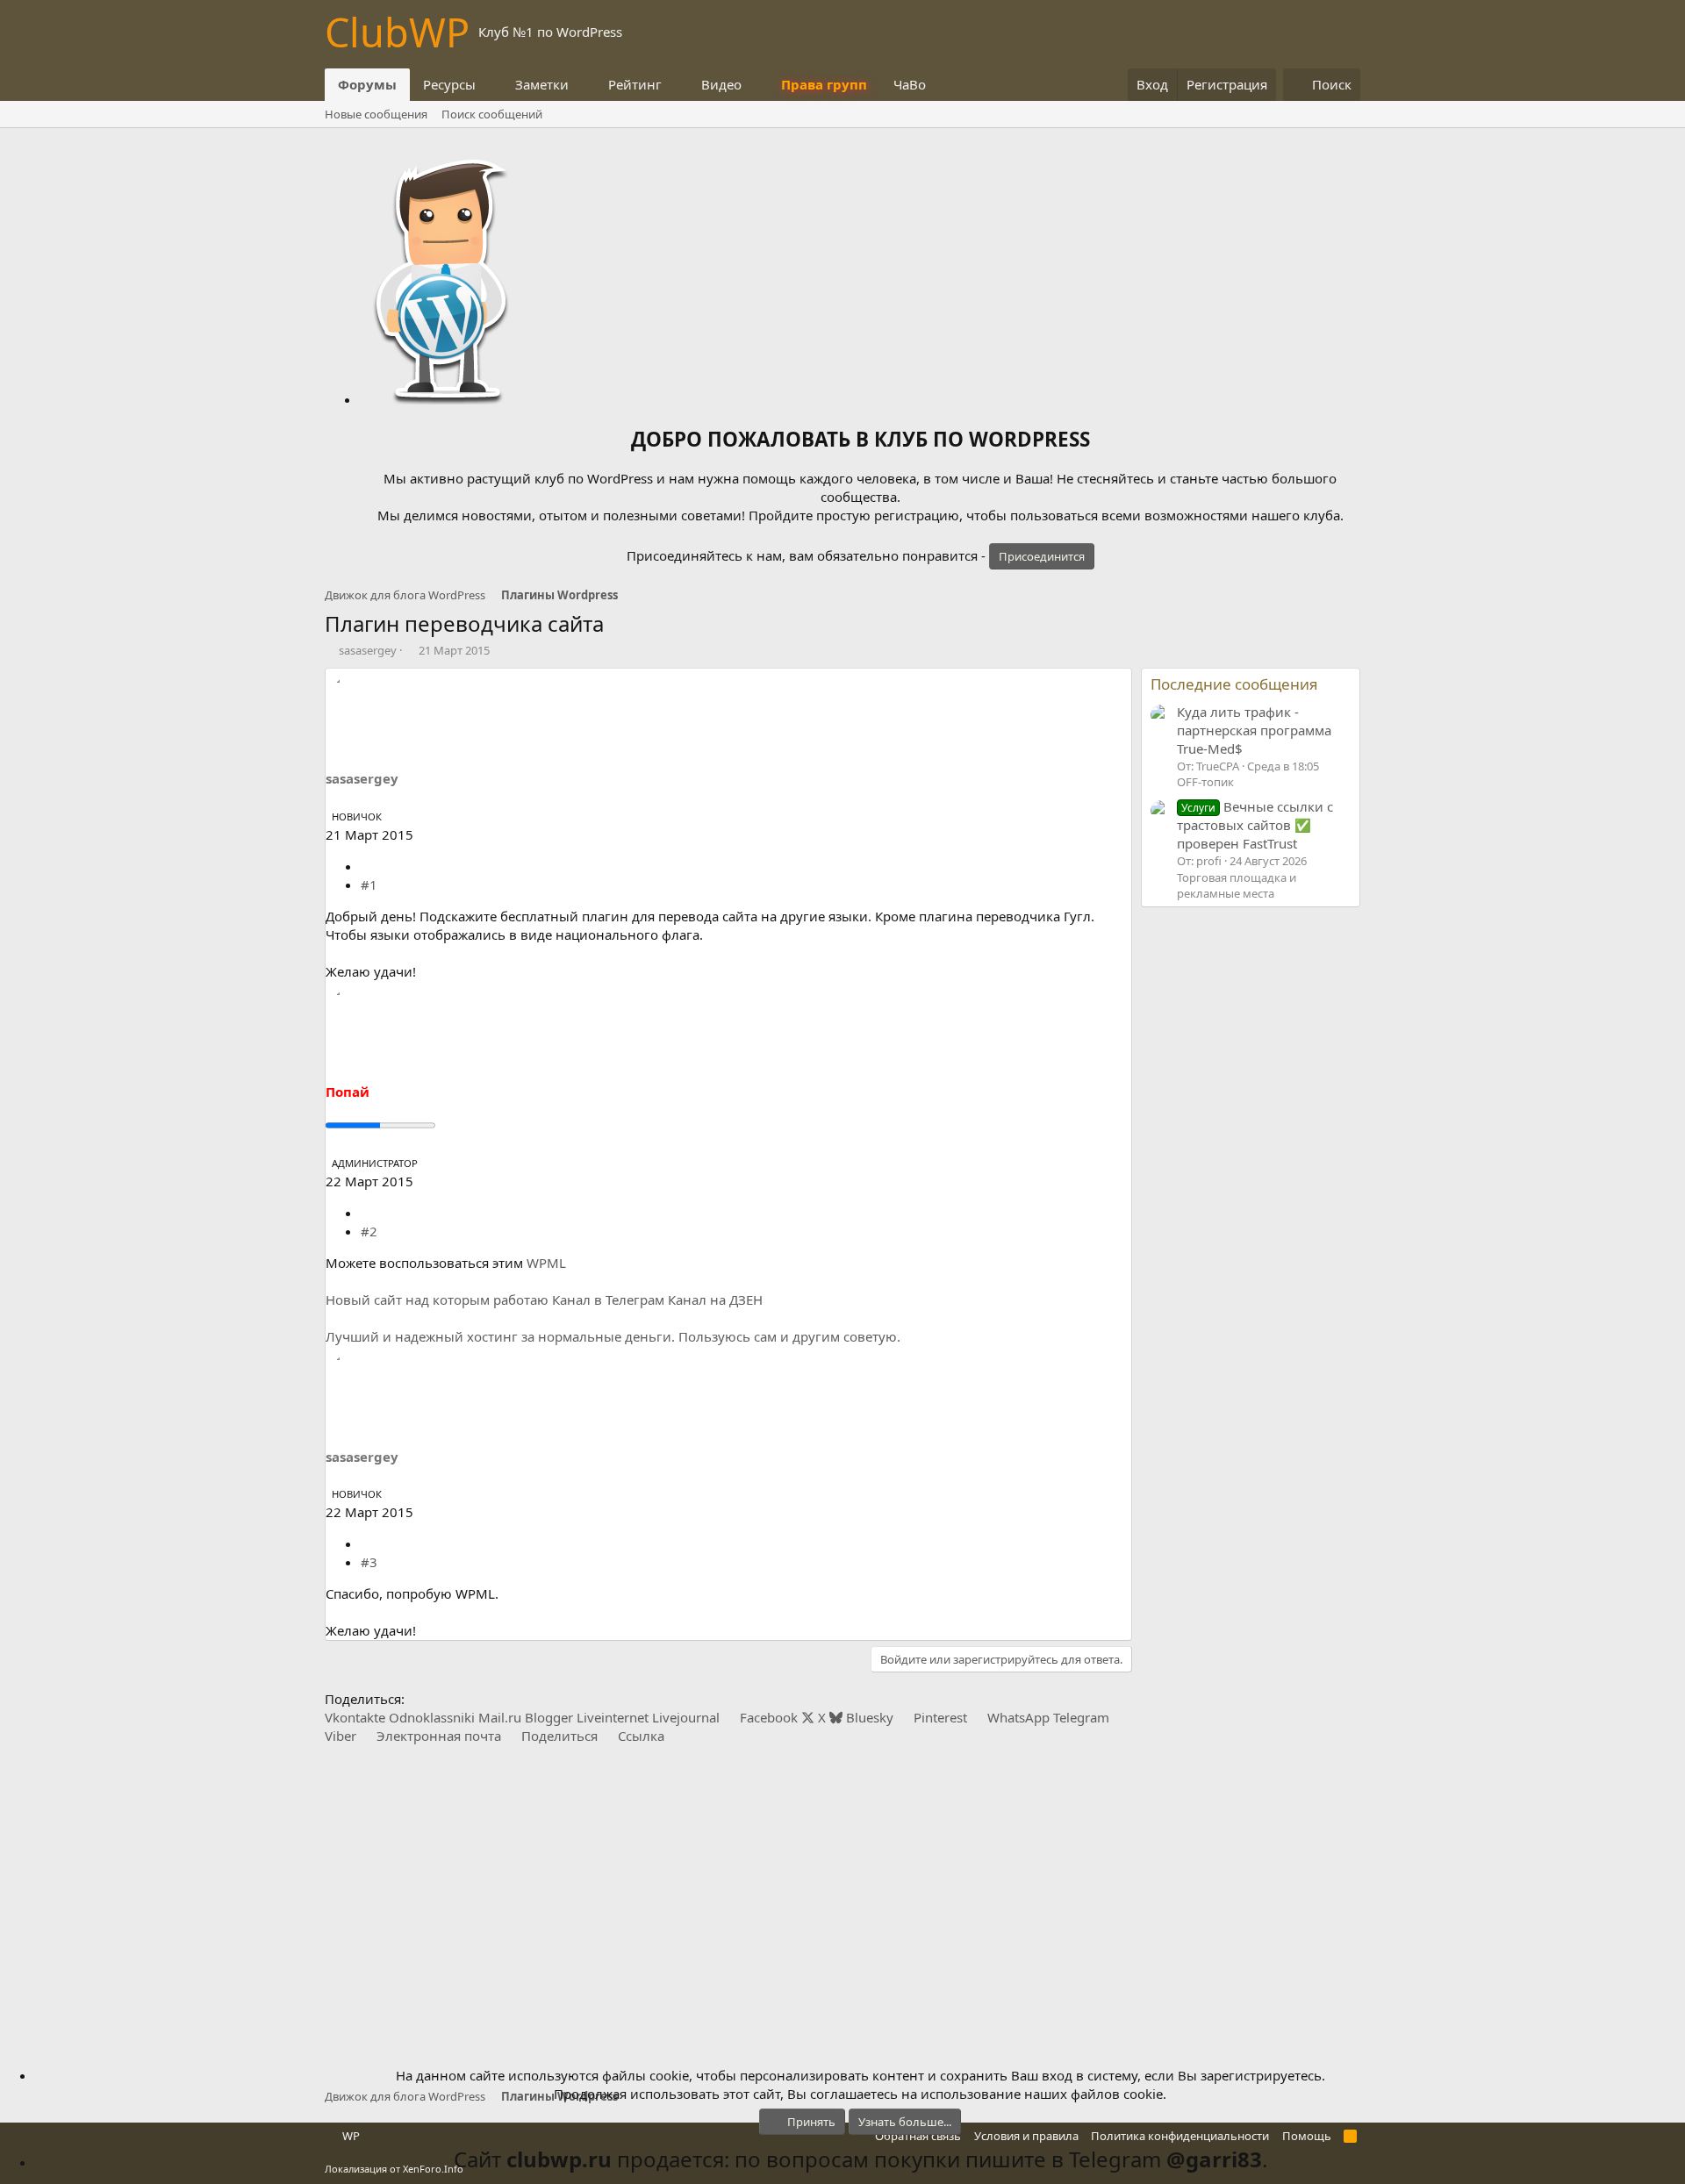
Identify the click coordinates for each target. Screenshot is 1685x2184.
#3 (369, 1562)
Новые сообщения (376, 114)
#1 (369, 884)
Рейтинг (635, 84)
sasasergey (368, 650)
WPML (546, 1263)
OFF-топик (1205, 782)
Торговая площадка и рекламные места (1237, 885)
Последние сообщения (1234, 684)
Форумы (367, 84)
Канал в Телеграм (608, 1300)
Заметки (542, 84)
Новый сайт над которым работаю (437, 1300)
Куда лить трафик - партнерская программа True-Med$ (1254, 730)
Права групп (824, 84)
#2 (369, 1231)
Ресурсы (449, 84)
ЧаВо (910, 84)
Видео (721, 84)
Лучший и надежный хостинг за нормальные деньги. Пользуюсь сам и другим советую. (613, 1336)
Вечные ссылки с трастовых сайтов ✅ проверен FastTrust (1255, 825)
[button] (490, 85)
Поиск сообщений (492, 114)
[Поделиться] (367, 866)
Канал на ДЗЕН (715, 1300)
